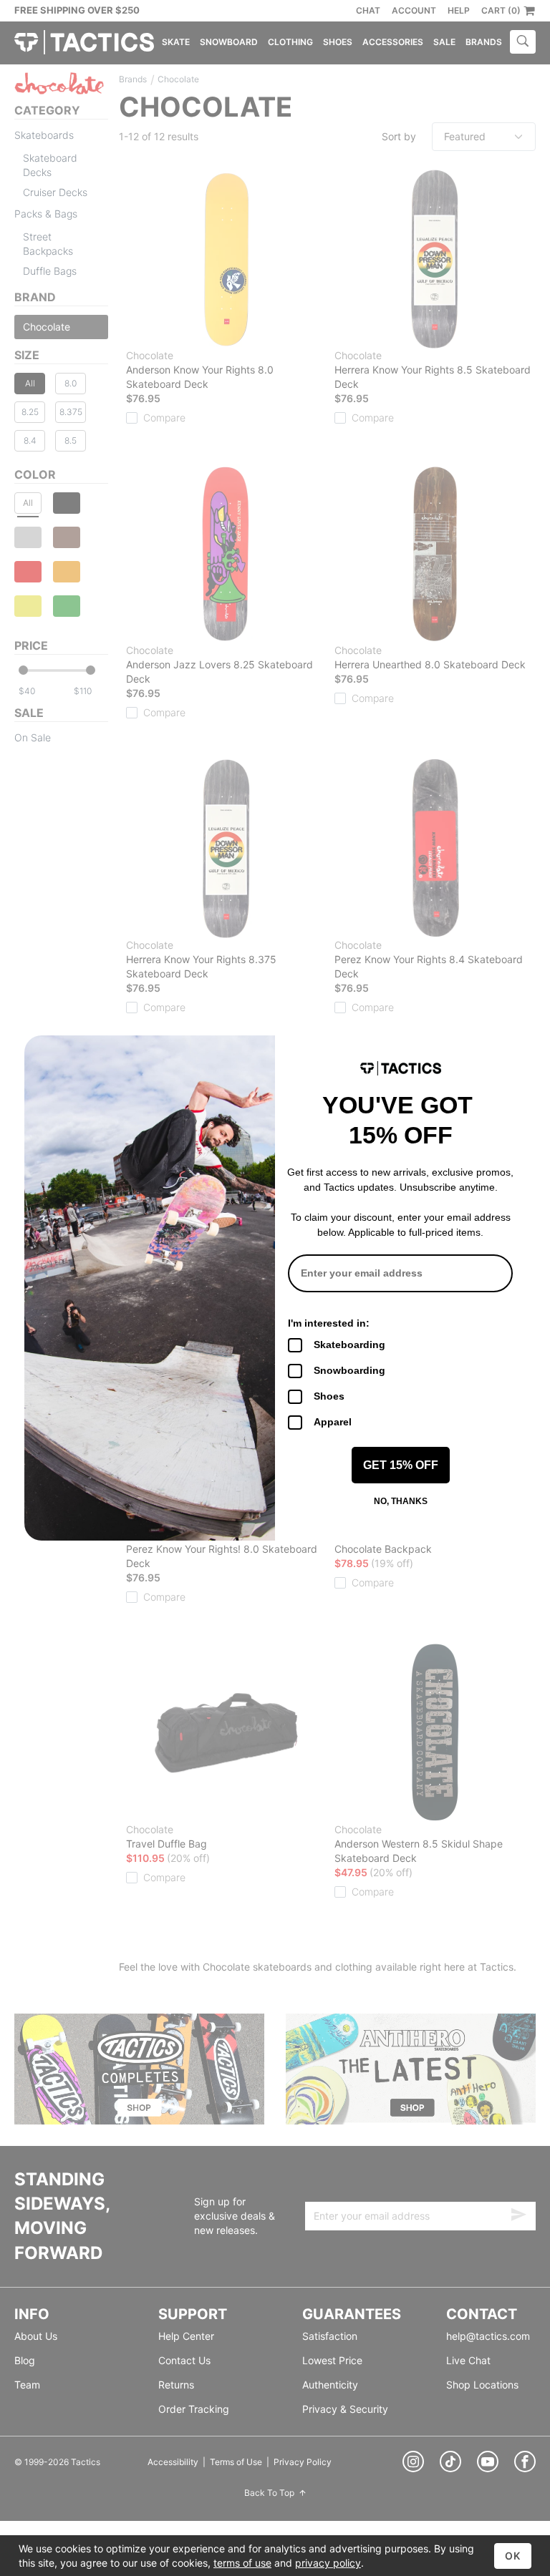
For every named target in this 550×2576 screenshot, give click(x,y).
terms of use (242, 2563)
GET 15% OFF (401, 1465)
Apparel (333, 1422)
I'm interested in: (329, 1323)
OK (513, 2556)
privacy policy (328, 2563)
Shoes (329, 1396)
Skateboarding (349, 1345)
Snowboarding (349, 1370)
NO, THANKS (401, 1501)
